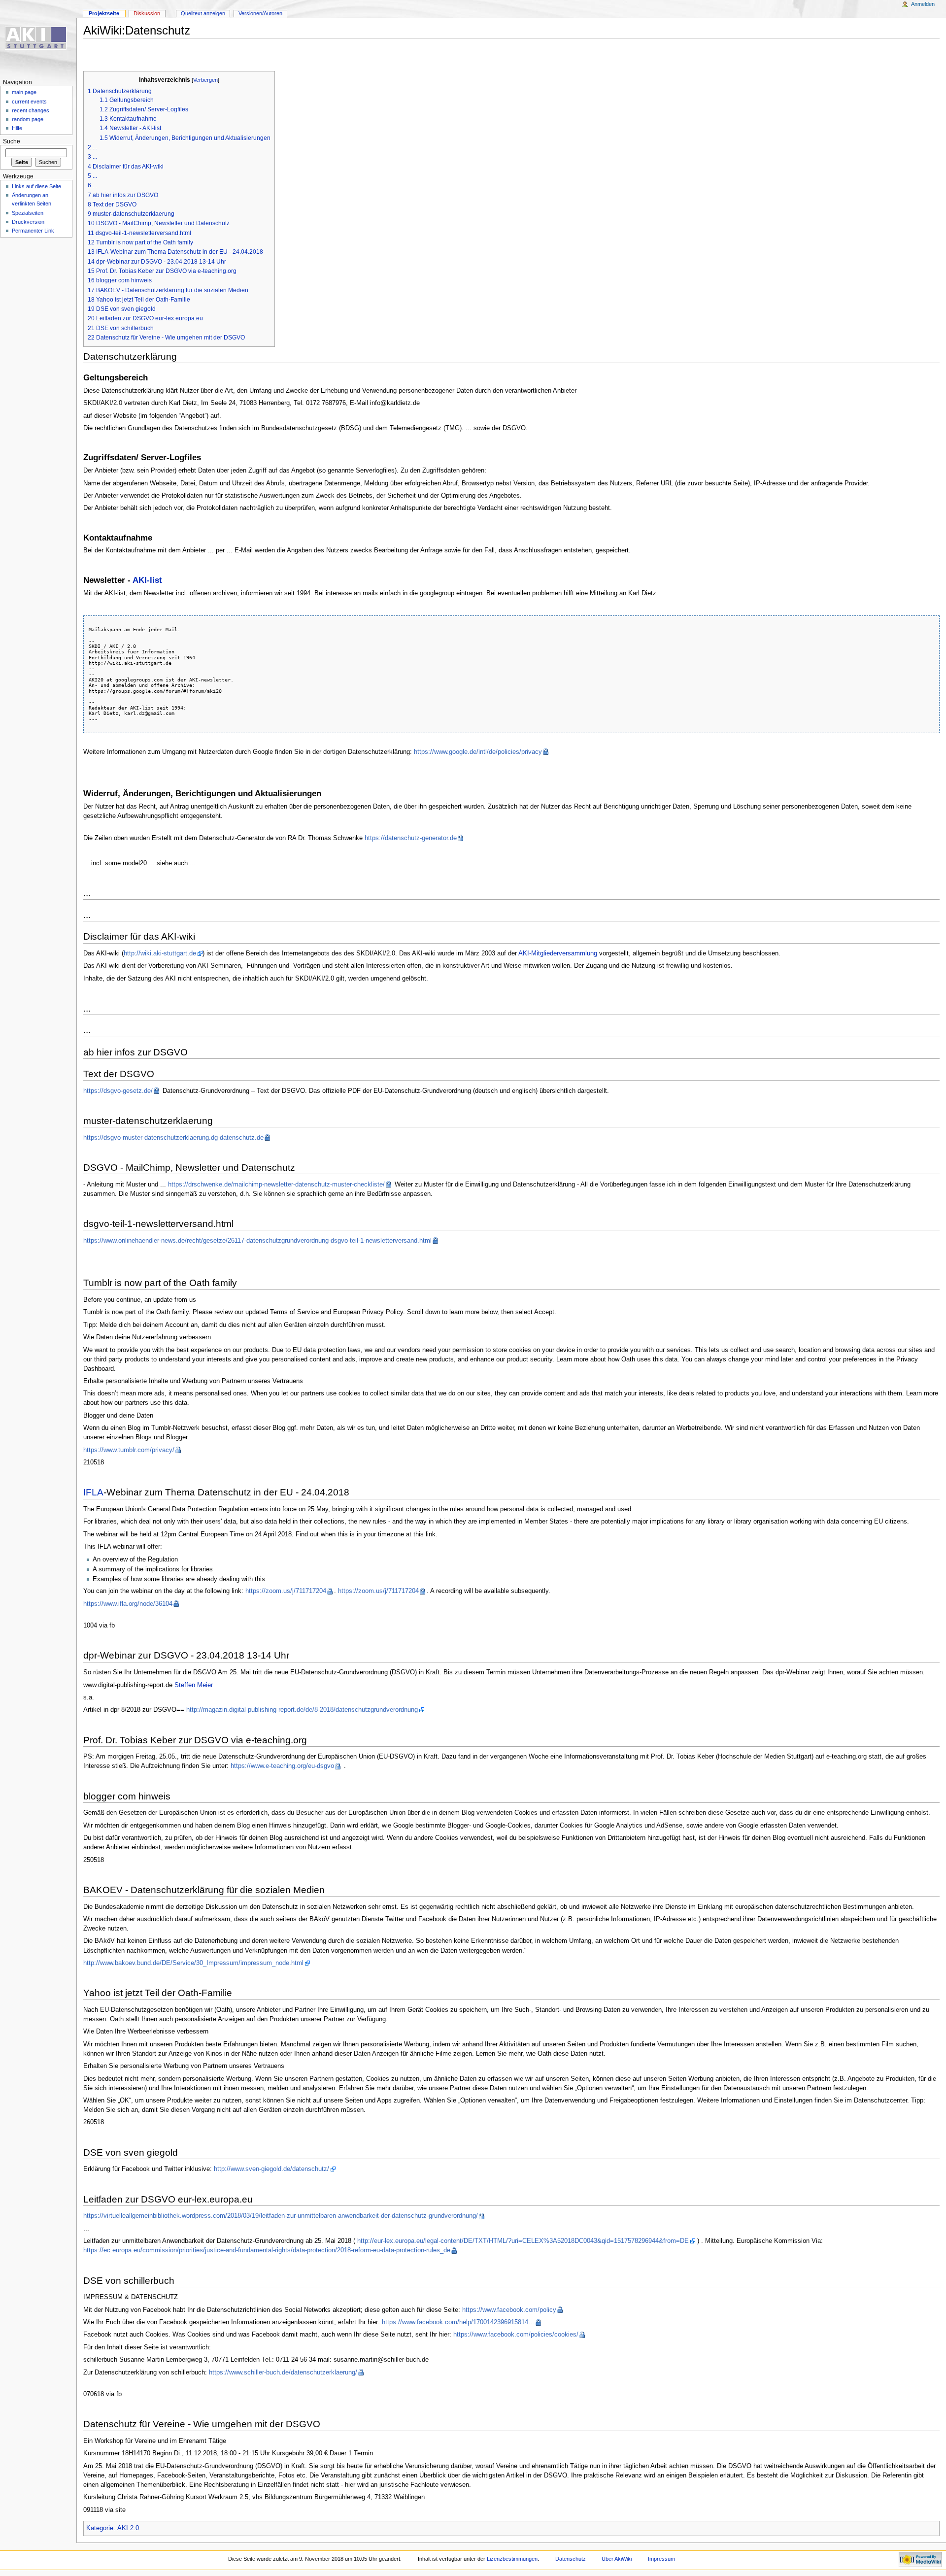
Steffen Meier (194, 1685)
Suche (12, 141)
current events (29, 102)
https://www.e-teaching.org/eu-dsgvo (282, 1766)
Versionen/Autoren (260, 13)
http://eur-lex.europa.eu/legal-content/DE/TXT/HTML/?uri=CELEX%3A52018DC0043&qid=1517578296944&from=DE (523, 2241)
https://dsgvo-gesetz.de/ (118, 1091)
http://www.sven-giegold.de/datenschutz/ (271, 2169)
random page (28, 119)
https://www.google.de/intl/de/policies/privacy (478, 752)
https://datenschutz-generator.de (411, 838)
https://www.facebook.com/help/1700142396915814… (458, 2322)
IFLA (93, 1492)
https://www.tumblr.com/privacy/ (129, 1450)
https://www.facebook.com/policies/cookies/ (516, 2335)
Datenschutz (571, 2559)
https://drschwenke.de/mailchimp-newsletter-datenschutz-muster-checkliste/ (276, 1185)
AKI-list (147, 580)
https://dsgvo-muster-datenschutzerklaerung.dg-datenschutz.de (173, 1138)
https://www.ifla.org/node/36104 (128, 1604)
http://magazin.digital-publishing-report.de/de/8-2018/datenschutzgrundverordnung (302, 1710)
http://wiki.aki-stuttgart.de (160, 953)
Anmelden (923, 4)
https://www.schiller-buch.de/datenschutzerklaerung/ (283, 2373)
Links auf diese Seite (36, 186)
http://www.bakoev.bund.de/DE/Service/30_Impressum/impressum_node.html (193, 1963)
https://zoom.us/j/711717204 (286, 1591)
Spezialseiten (28, 213)
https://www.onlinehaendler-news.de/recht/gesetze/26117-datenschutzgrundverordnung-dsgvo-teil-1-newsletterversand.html (257, 1241)
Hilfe (17, 128)
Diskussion (147, 13)
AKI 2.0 (128, 2528)
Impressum (661, 2559)
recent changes (31, 110)
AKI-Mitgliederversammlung (558, 953)
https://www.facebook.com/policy (509, 2310)
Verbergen (205, 80)
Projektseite (104, 13)
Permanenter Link (33, 231)
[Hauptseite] (38, 38)
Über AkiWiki (617, 2559)
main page (24, 92)
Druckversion (28, 222)
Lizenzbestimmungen (512, 2559)
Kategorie (100, 2528)
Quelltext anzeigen (203, 13)
